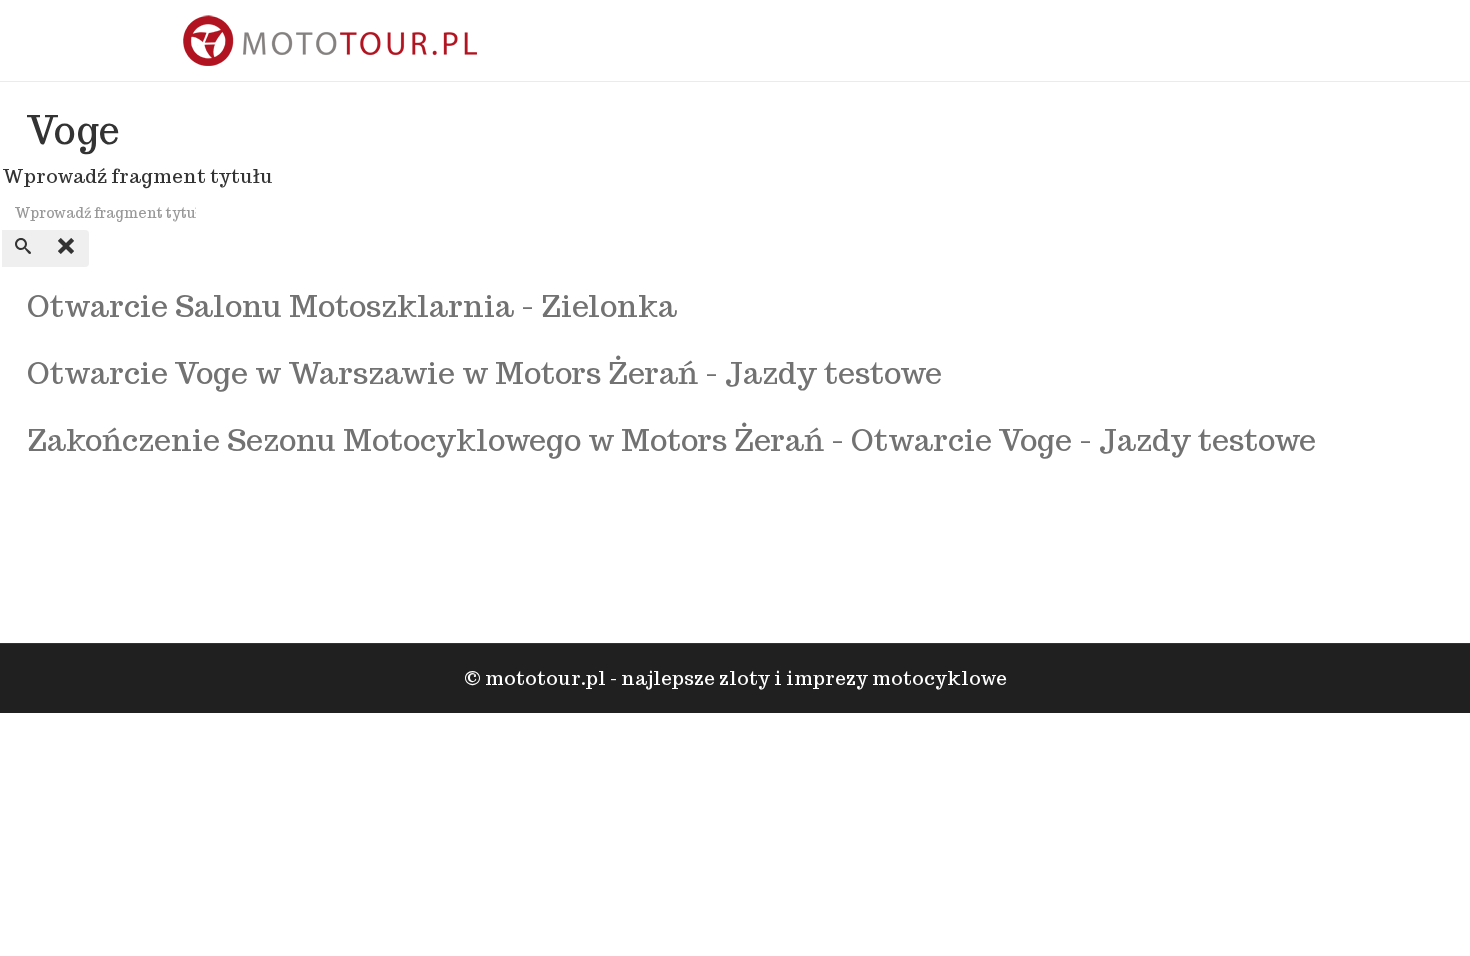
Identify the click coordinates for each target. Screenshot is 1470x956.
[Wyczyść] (67, 248)
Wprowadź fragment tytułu (139, 176)
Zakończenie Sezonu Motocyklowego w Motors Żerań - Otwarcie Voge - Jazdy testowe (671, 439)
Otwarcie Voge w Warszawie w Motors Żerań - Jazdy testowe (484, 372)
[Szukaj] (24, 248)
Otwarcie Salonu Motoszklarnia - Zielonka (352, 305)
